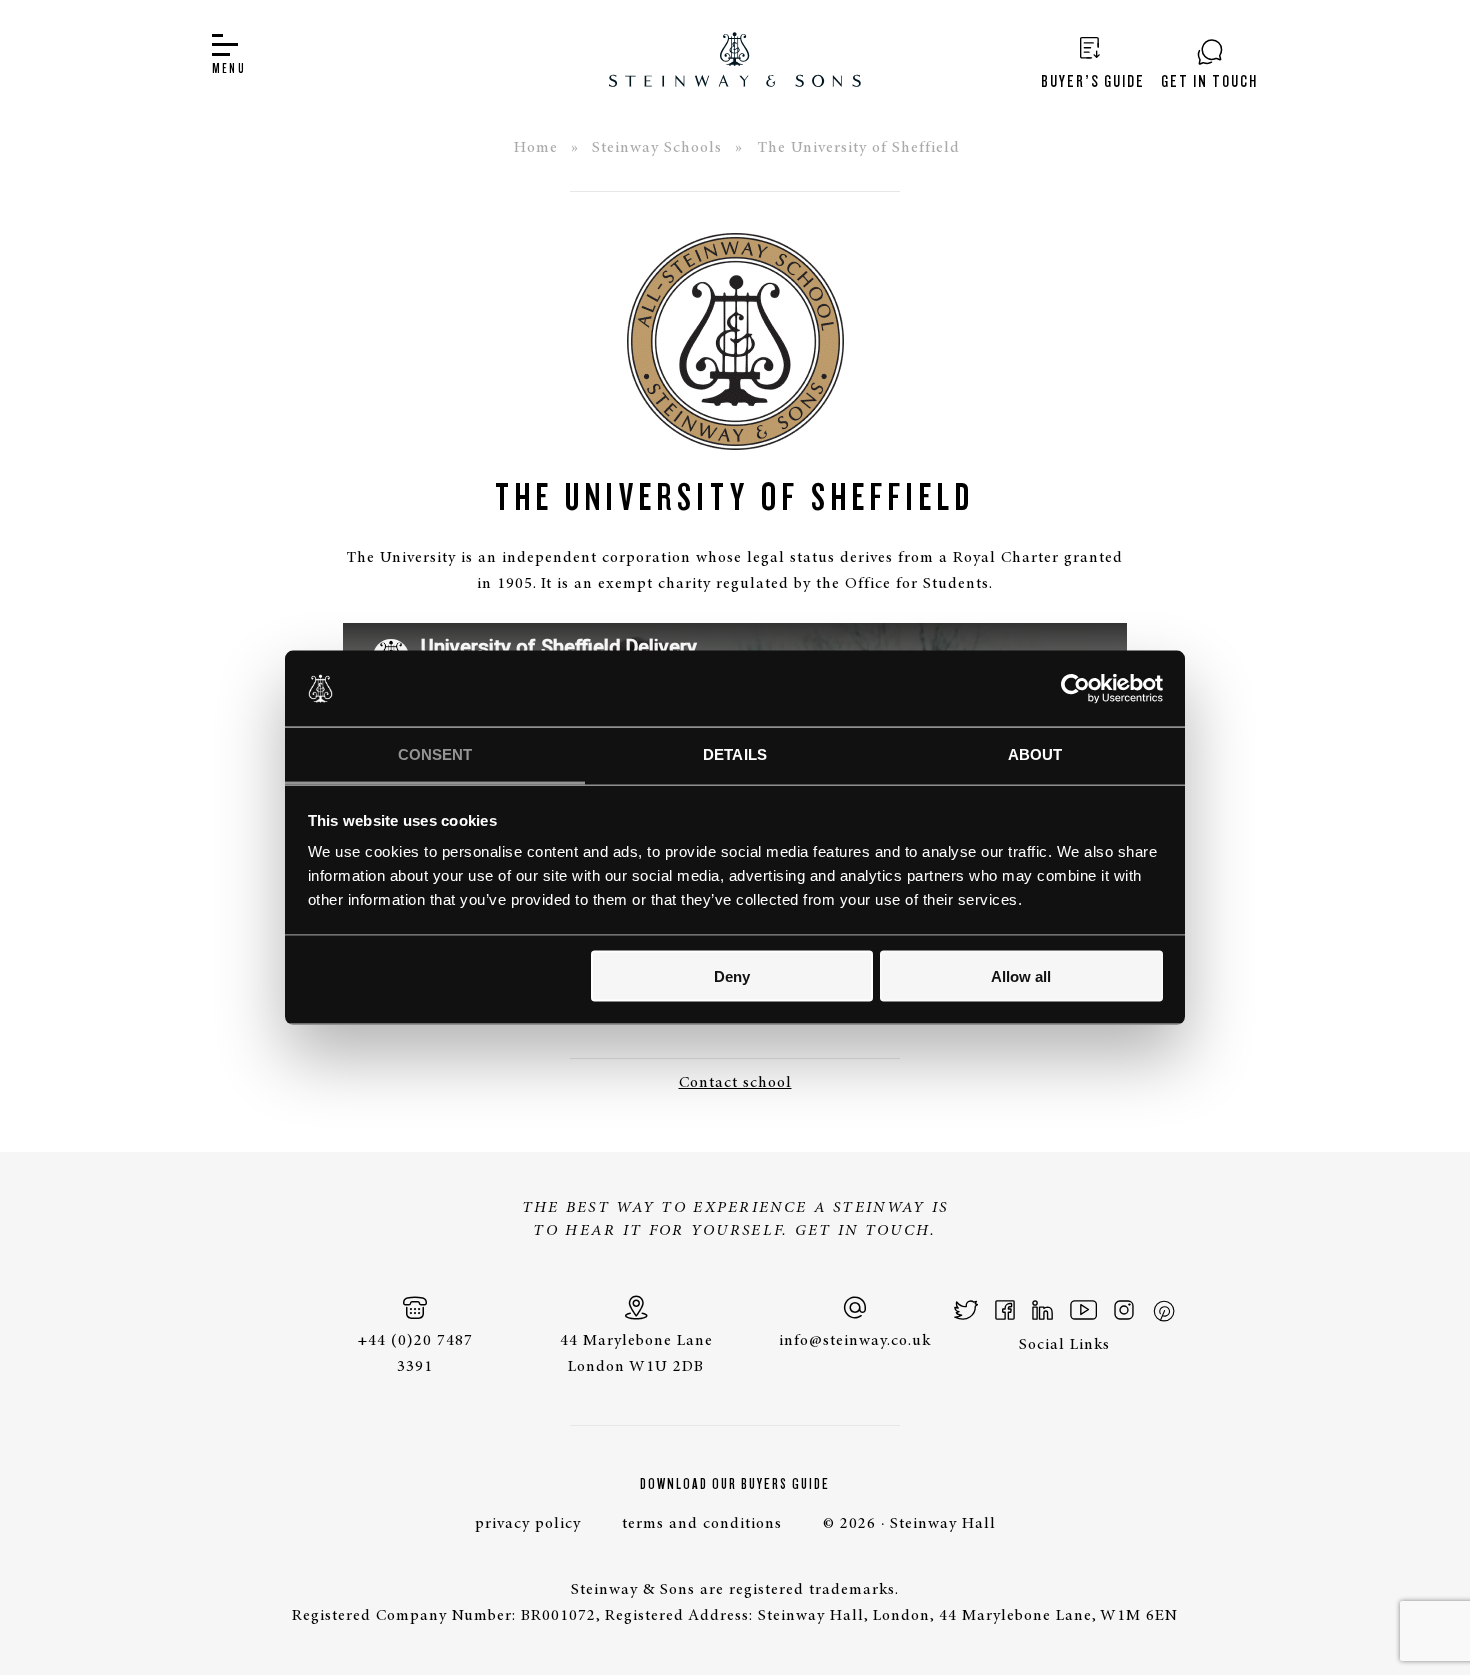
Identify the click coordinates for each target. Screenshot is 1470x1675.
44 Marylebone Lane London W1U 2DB (636, 1354)
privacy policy (528, 1524)
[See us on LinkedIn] (1042, 1310)
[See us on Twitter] (966, 1310)
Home (536, 148)
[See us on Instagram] (1124, 1310)
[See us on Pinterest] (1163, 1310)
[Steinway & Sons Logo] (735, 62)
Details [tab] (735, 754)
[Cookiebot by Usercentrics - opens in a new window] (1075, 688)
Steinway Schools (657, 148)
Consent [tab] (435, 754)
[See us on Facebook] (1005, 1310)
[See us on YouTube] (1083, 1310)
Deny (732, 975)
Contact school (735, 1083)
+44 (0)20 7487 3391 (415, 1354)
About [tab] (1035, 754)
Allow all (1021, 975)
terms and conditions (702, 1524)
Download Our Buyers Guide (735, 1484)
